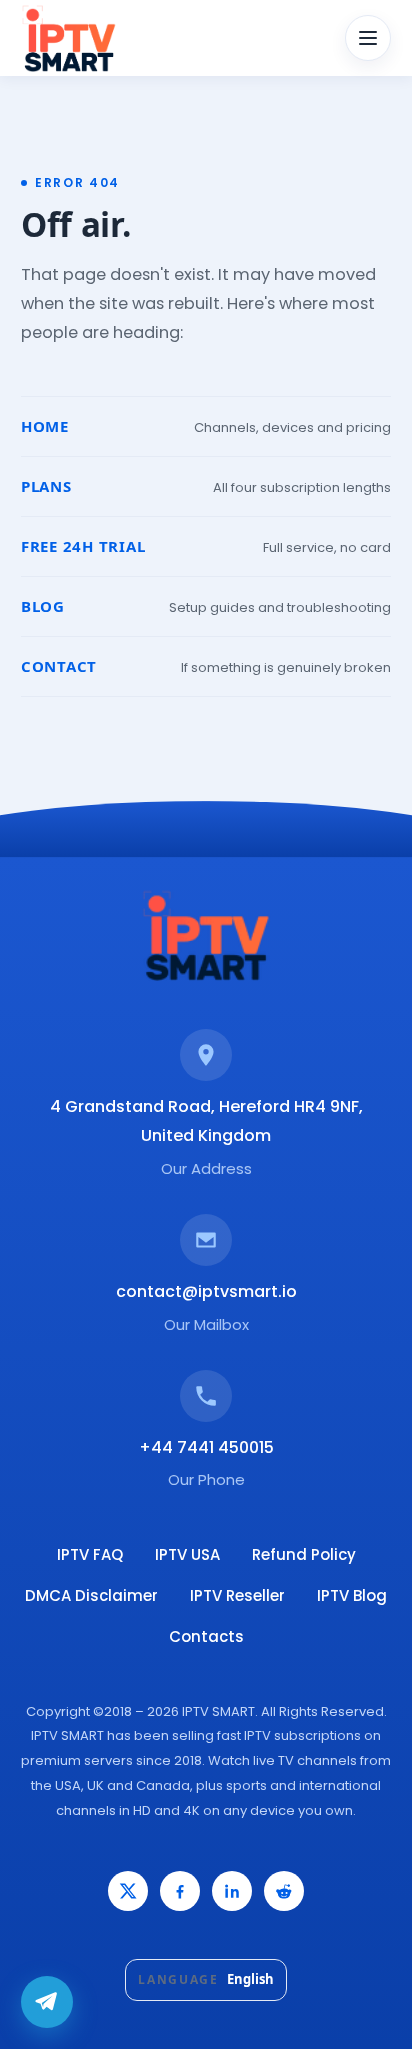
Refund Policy (304, 1554)
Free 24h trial (83, 546)
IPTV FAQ (90, 1554)
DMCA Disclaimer (91, 1595)
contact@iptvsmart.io (206, 1291)
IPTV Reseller (237, 1595)
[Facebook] (180, 1891)
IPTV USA (187, 1554)
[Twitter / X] (128, 1891)
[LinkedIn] (232, 1891)
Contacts (206, 1636)
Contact (59, 666)
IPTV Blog (352, 1595)
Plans (46, 486)
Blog (43, 606)
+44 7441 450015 (206, 1447)
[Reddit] (284, 1891)
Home (45, 426)
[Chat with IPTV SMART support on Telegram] (47, 2002)
